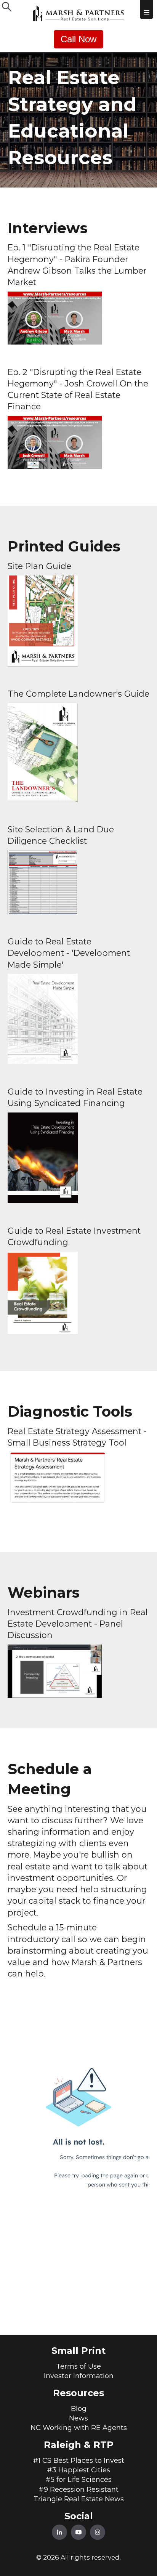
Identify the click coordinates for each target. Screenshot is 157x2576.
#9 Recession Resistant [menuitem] (78, 2489)
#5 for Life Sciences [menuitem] (78, 2480)
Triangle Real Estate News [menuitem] (79, 2499)
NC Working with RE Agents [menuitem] (79, 2428)
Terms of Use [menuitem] (78, 2366)
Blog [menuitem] (79, 2409)
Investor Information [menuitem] (79, 2376)
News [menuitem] (78, 2418)
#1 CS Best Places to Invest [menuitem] (78, 2461)
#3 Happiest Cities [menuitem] (78, 2470)
